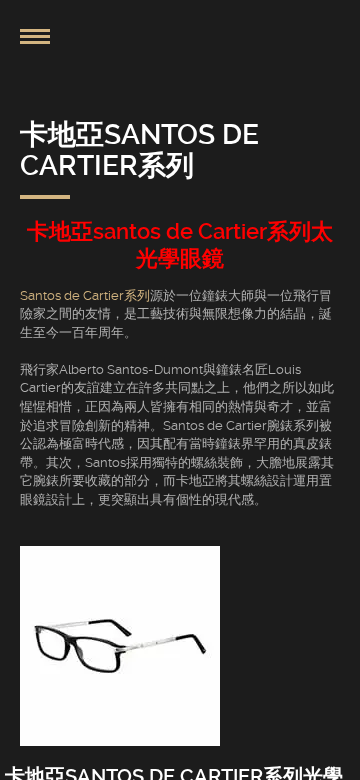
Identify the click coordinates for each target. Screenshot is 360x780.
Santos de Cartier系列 (85, 295)
